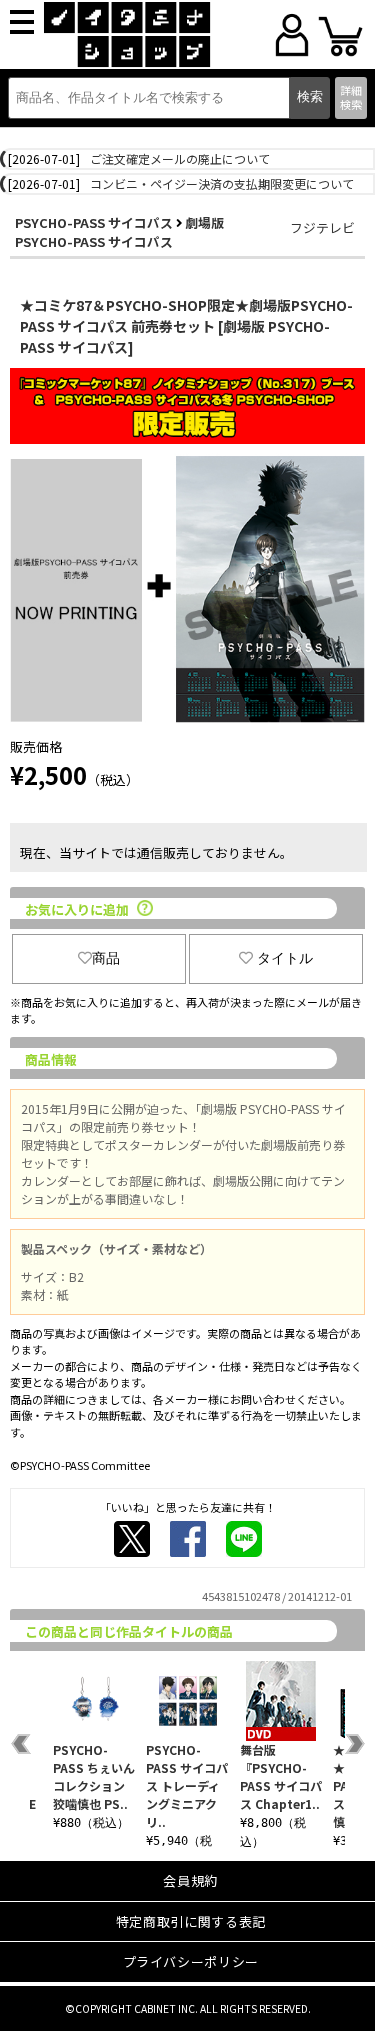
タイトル (285, 958)
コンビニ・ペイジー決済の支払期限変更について (222, 183)
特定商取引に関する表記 (191, 1921)
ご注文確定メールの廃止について (180, 158)
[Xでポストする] (132, 1539)
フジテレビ (322, 227)
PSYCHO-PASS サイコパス (94, 222)
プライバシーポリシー (191, 1961)
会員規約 (190, 1880)
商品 (106, 958)
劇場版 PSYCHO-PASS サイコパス (119, 232)
